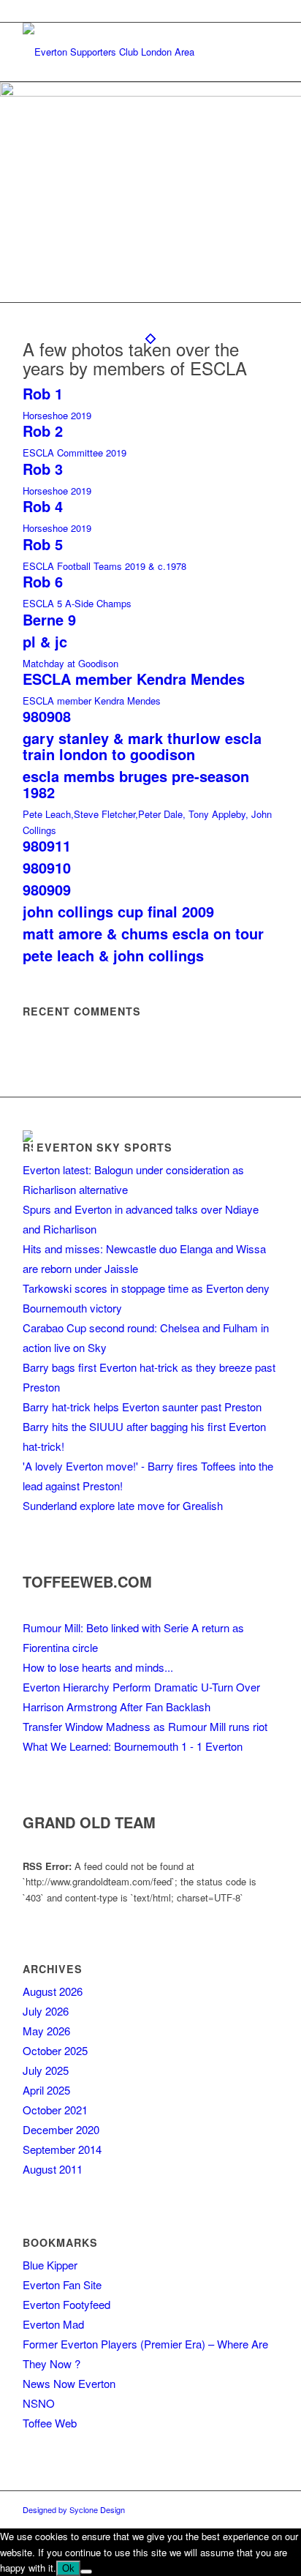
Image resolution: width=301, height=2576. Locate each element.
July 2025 (46, 2070)
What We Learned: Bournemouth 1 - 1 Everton (133, 1746)
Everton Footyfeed (66, 2304)
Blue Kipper (50, 2265)
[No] (86, 2572)
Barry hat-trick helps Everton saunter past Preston (142, 1407)
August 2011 (53, 2169)
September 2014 (62, 2149)
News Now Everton (69, 2383)
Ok (68, 2568)
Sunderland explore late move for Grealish (123, 1505)
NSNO (39, 2403)
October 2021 (55, 2110)
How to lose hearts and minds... (98, 1667)
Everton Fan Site (62, 2284)
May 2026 (46, 2031)
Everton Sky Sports (104, 1147)
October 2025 (55, 2050)
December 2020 (61, 2129)
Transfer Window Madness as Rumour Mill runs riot (145, 1726)
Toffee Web (50, 2423)
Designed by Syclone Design (74, 2509)
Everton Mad (53, 2324)
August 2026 (53, 1991)
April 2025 (46, 2090)
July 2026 (46, 2011)
